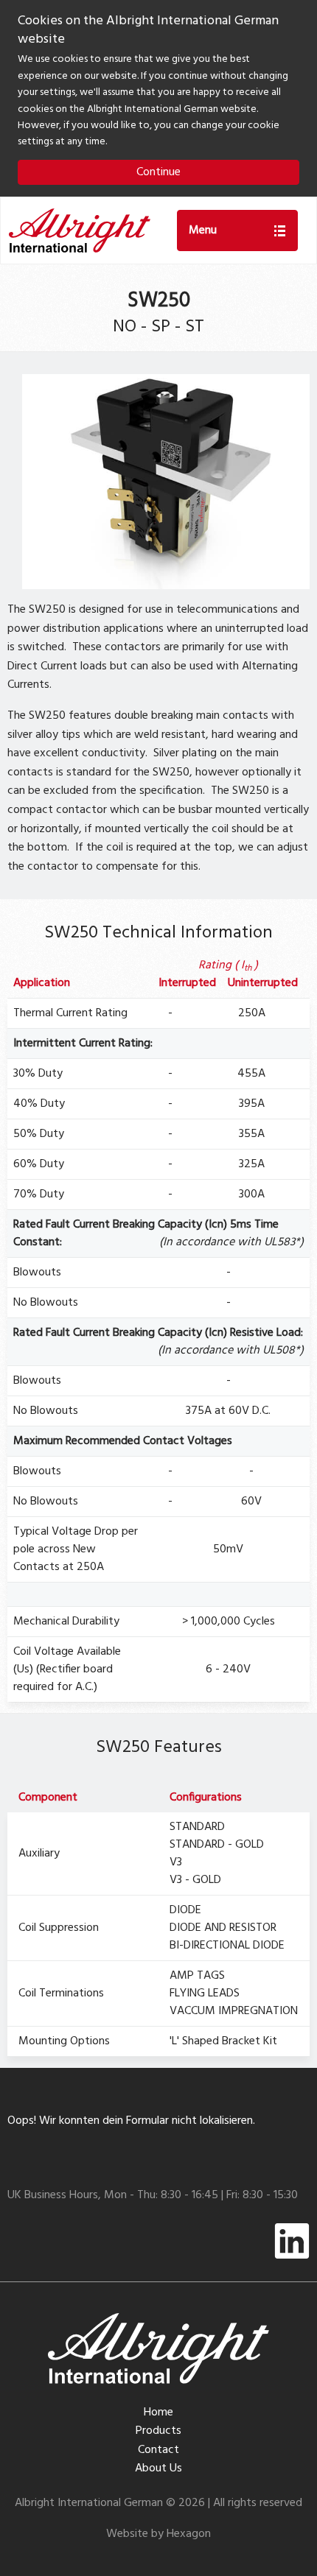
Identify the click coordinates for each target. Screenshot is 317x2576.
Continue (158, 172)
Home (158, 2413)
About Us (158, 2468)
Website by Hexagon (158, 2534)
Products (158, 2431)
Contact (158, 2450)
